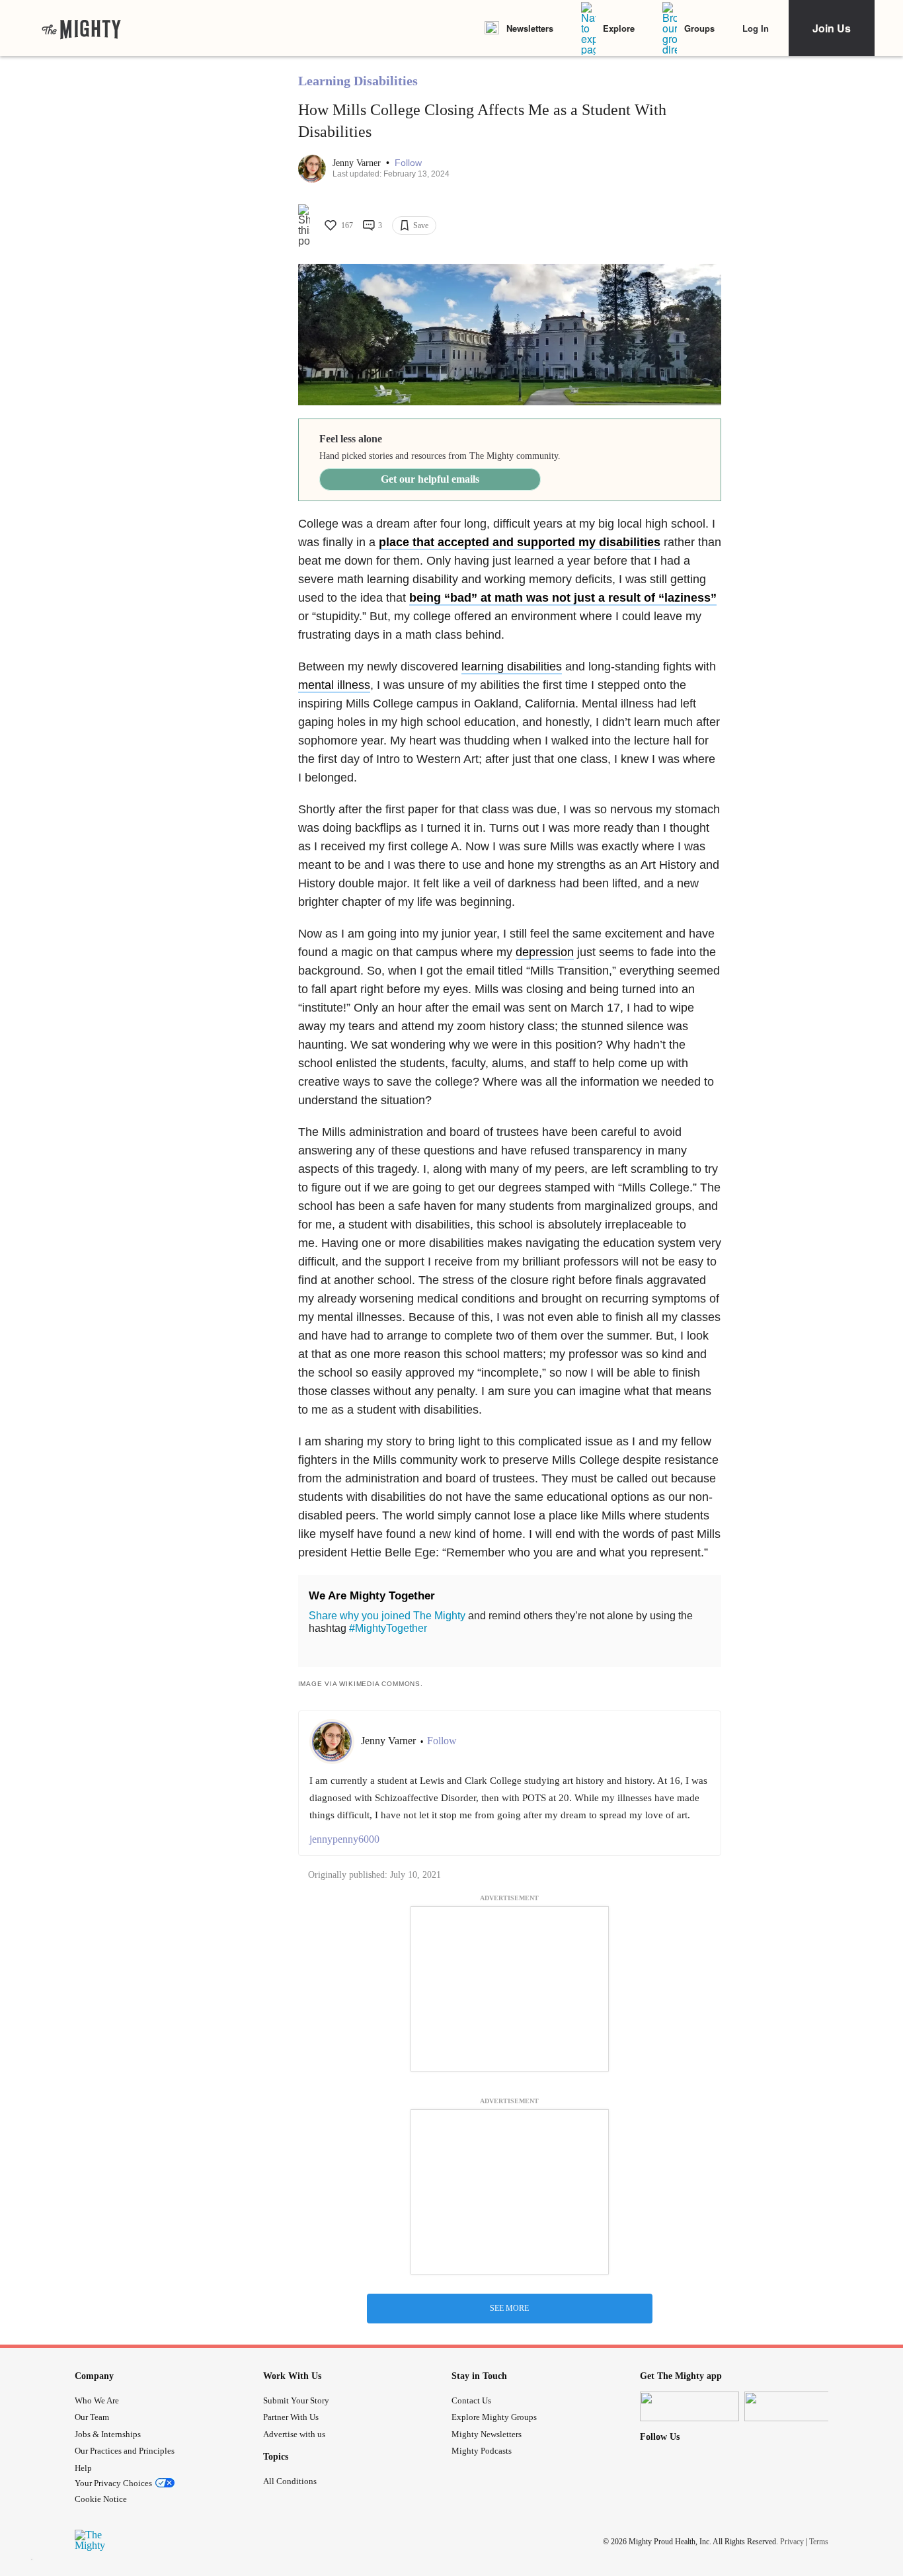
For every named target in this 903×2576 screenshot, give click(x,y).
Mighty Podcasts (482, 2451)
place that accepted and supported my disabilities (520, 542)
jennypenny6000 (344, 1839)
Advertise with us (294, 2434)
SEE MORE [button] (509, 2308)
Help (83, 2468)
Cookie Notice (101, 2499)
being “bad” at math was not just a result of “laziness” (563, 598)
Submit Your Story (296, 2400)
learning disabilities (512, 666)
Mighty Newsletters (487, 2434)
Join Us (832, 28)
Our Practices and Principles (125, 2451)
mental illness (334, 685)
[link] (81, 28)
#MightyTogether (388, 1628)
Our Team (92, 2417)
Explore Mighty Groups (494, 2417)
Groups (699, 28)
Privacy (792, 2542)
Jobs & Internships (108, 2434)
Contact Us (471, 2400)
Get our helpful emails (430, 479)
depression (545, 952)
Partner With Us (291, 2417)
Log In (756, 28)
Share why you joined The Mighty (387, 1616)
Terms (819, 2542)
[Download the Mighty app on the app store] (689, 2406)
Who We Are (97, 2400)
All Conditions (290, 2481)
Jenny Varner (358, 163)
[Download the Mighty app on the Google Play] (794, 2406)
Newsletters (530, 28)
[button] (408, 163)
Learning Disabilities (358, 81)
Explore (619, 28)
